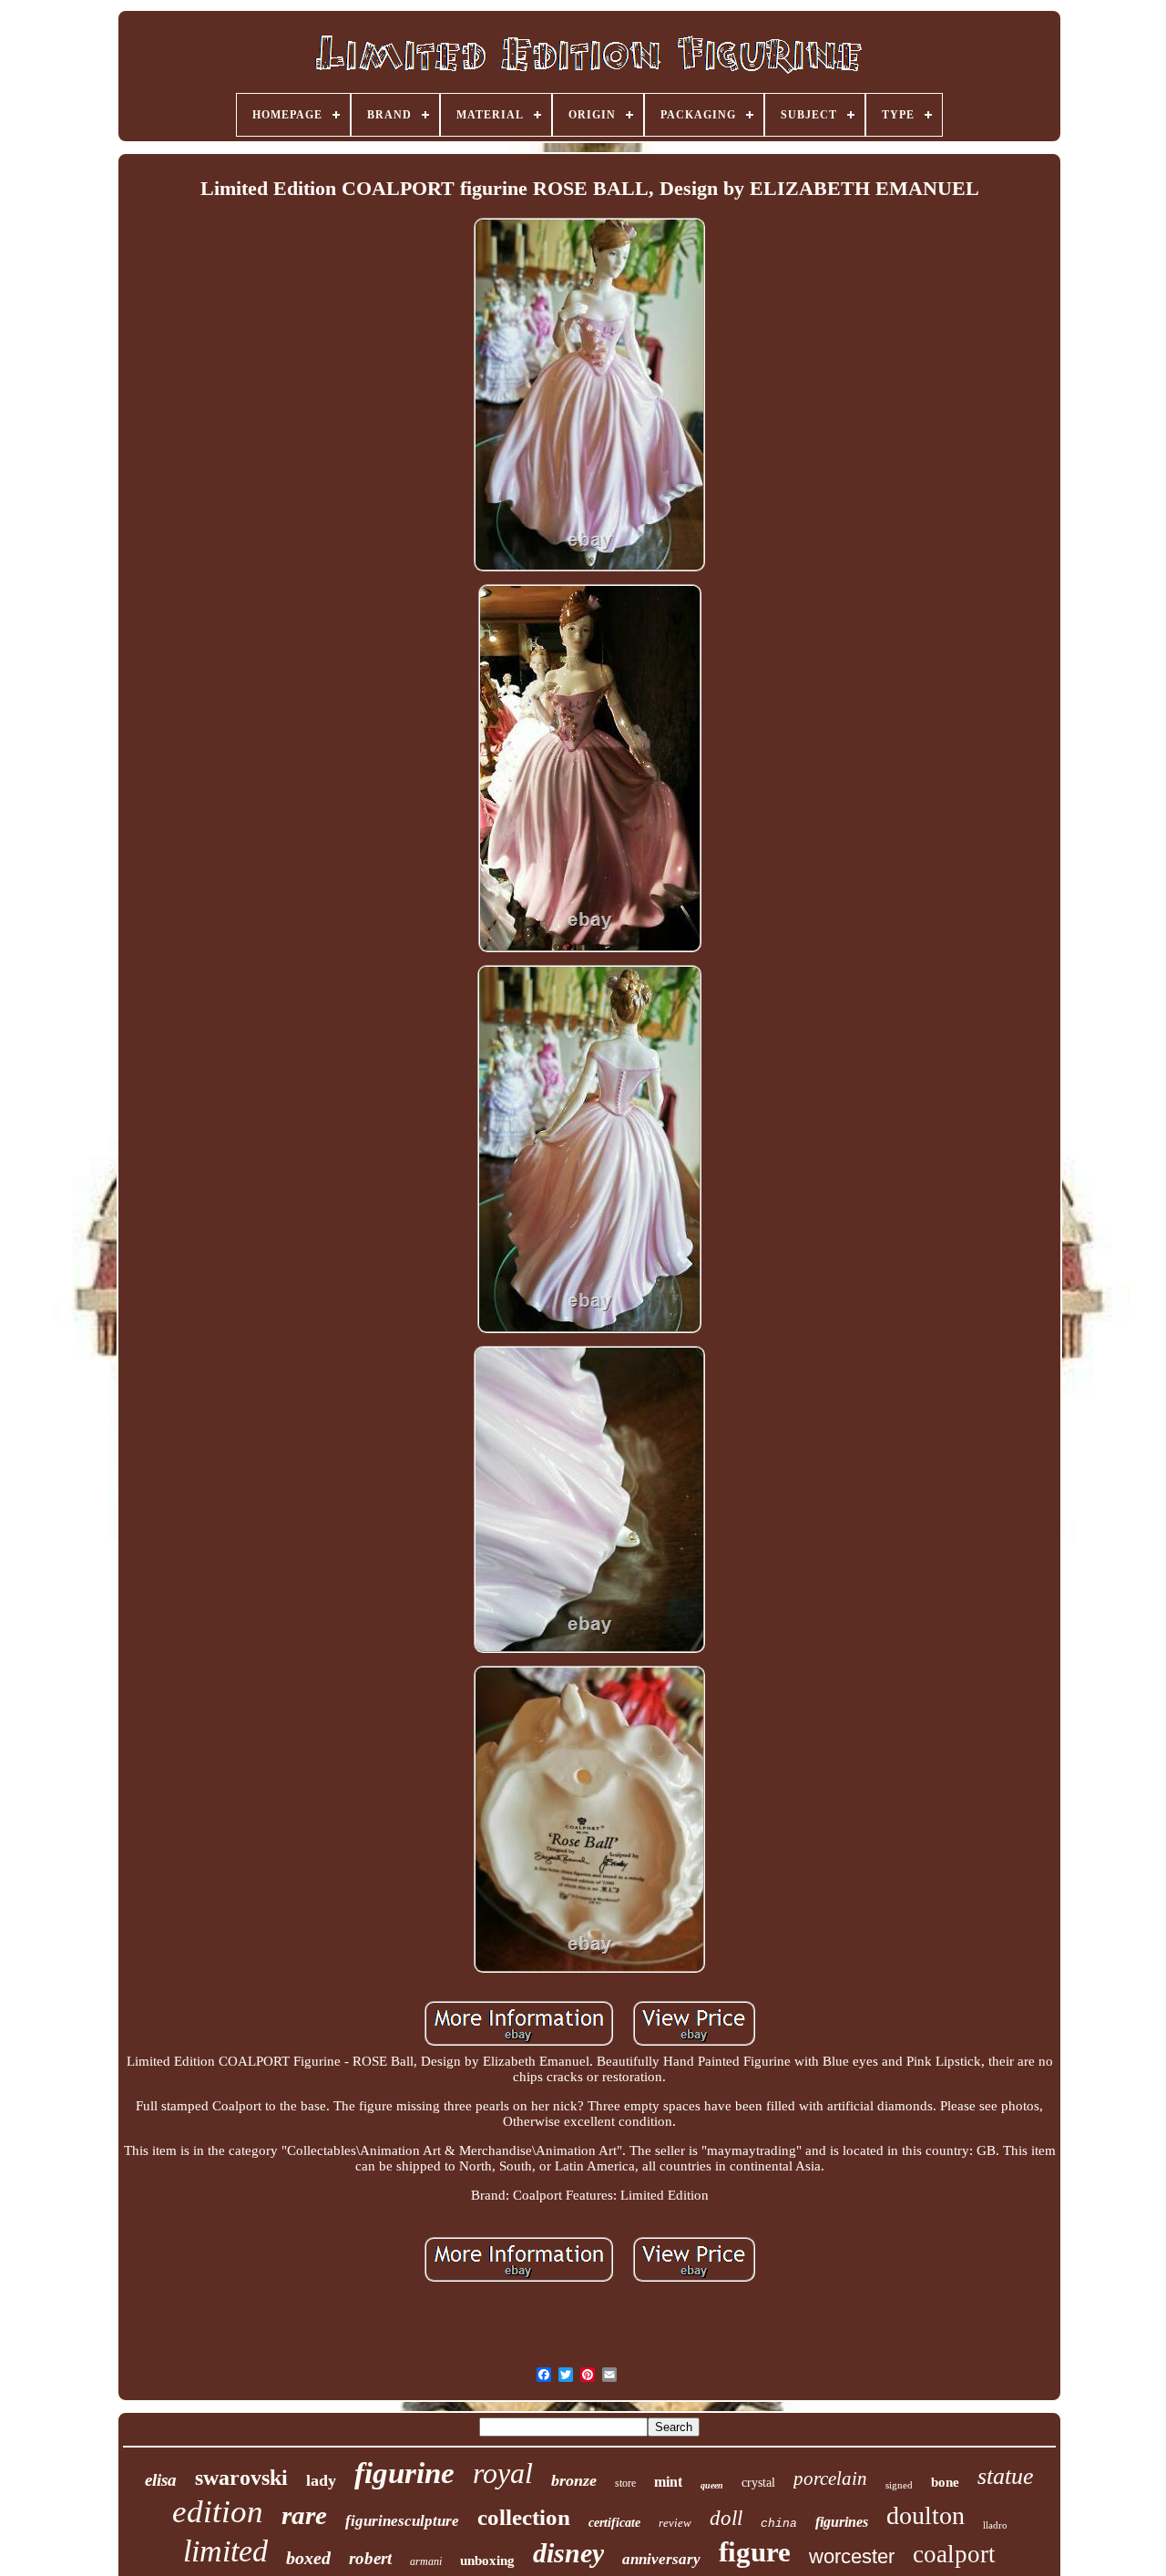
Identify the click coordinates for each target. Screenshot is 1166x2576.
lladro (995, 2525)
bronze (574, 2480)
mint (668, 2482)
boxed (308, 2558)
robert (370, 2558)
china (779, 2524)
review (675, 2523)
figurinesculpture (402, 2521)
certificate (614, 2523)
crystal (758, 2483)
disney (568, 2553)
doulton (926, 2515)
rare (304, 2515)
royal (503, 2473)
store (625, 2483)
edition (218, 2512)
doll (726, 2518)
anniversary (661, 2559)
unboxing (487, 2561)
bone (945, 2482)
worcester (852, 2556)
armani (426, 2561)
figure (755, 2552)
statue (1006, 2476)
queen (712, 2485)
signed (899, 2485)
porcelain (830, 2479)
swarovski (241, 2478)
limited (225, 2551)
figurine (404, 2473)
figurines (842, 2522)
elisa (161, 2480)
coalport (954, 2554)
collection (524, 2517)
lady (321, 2480)
